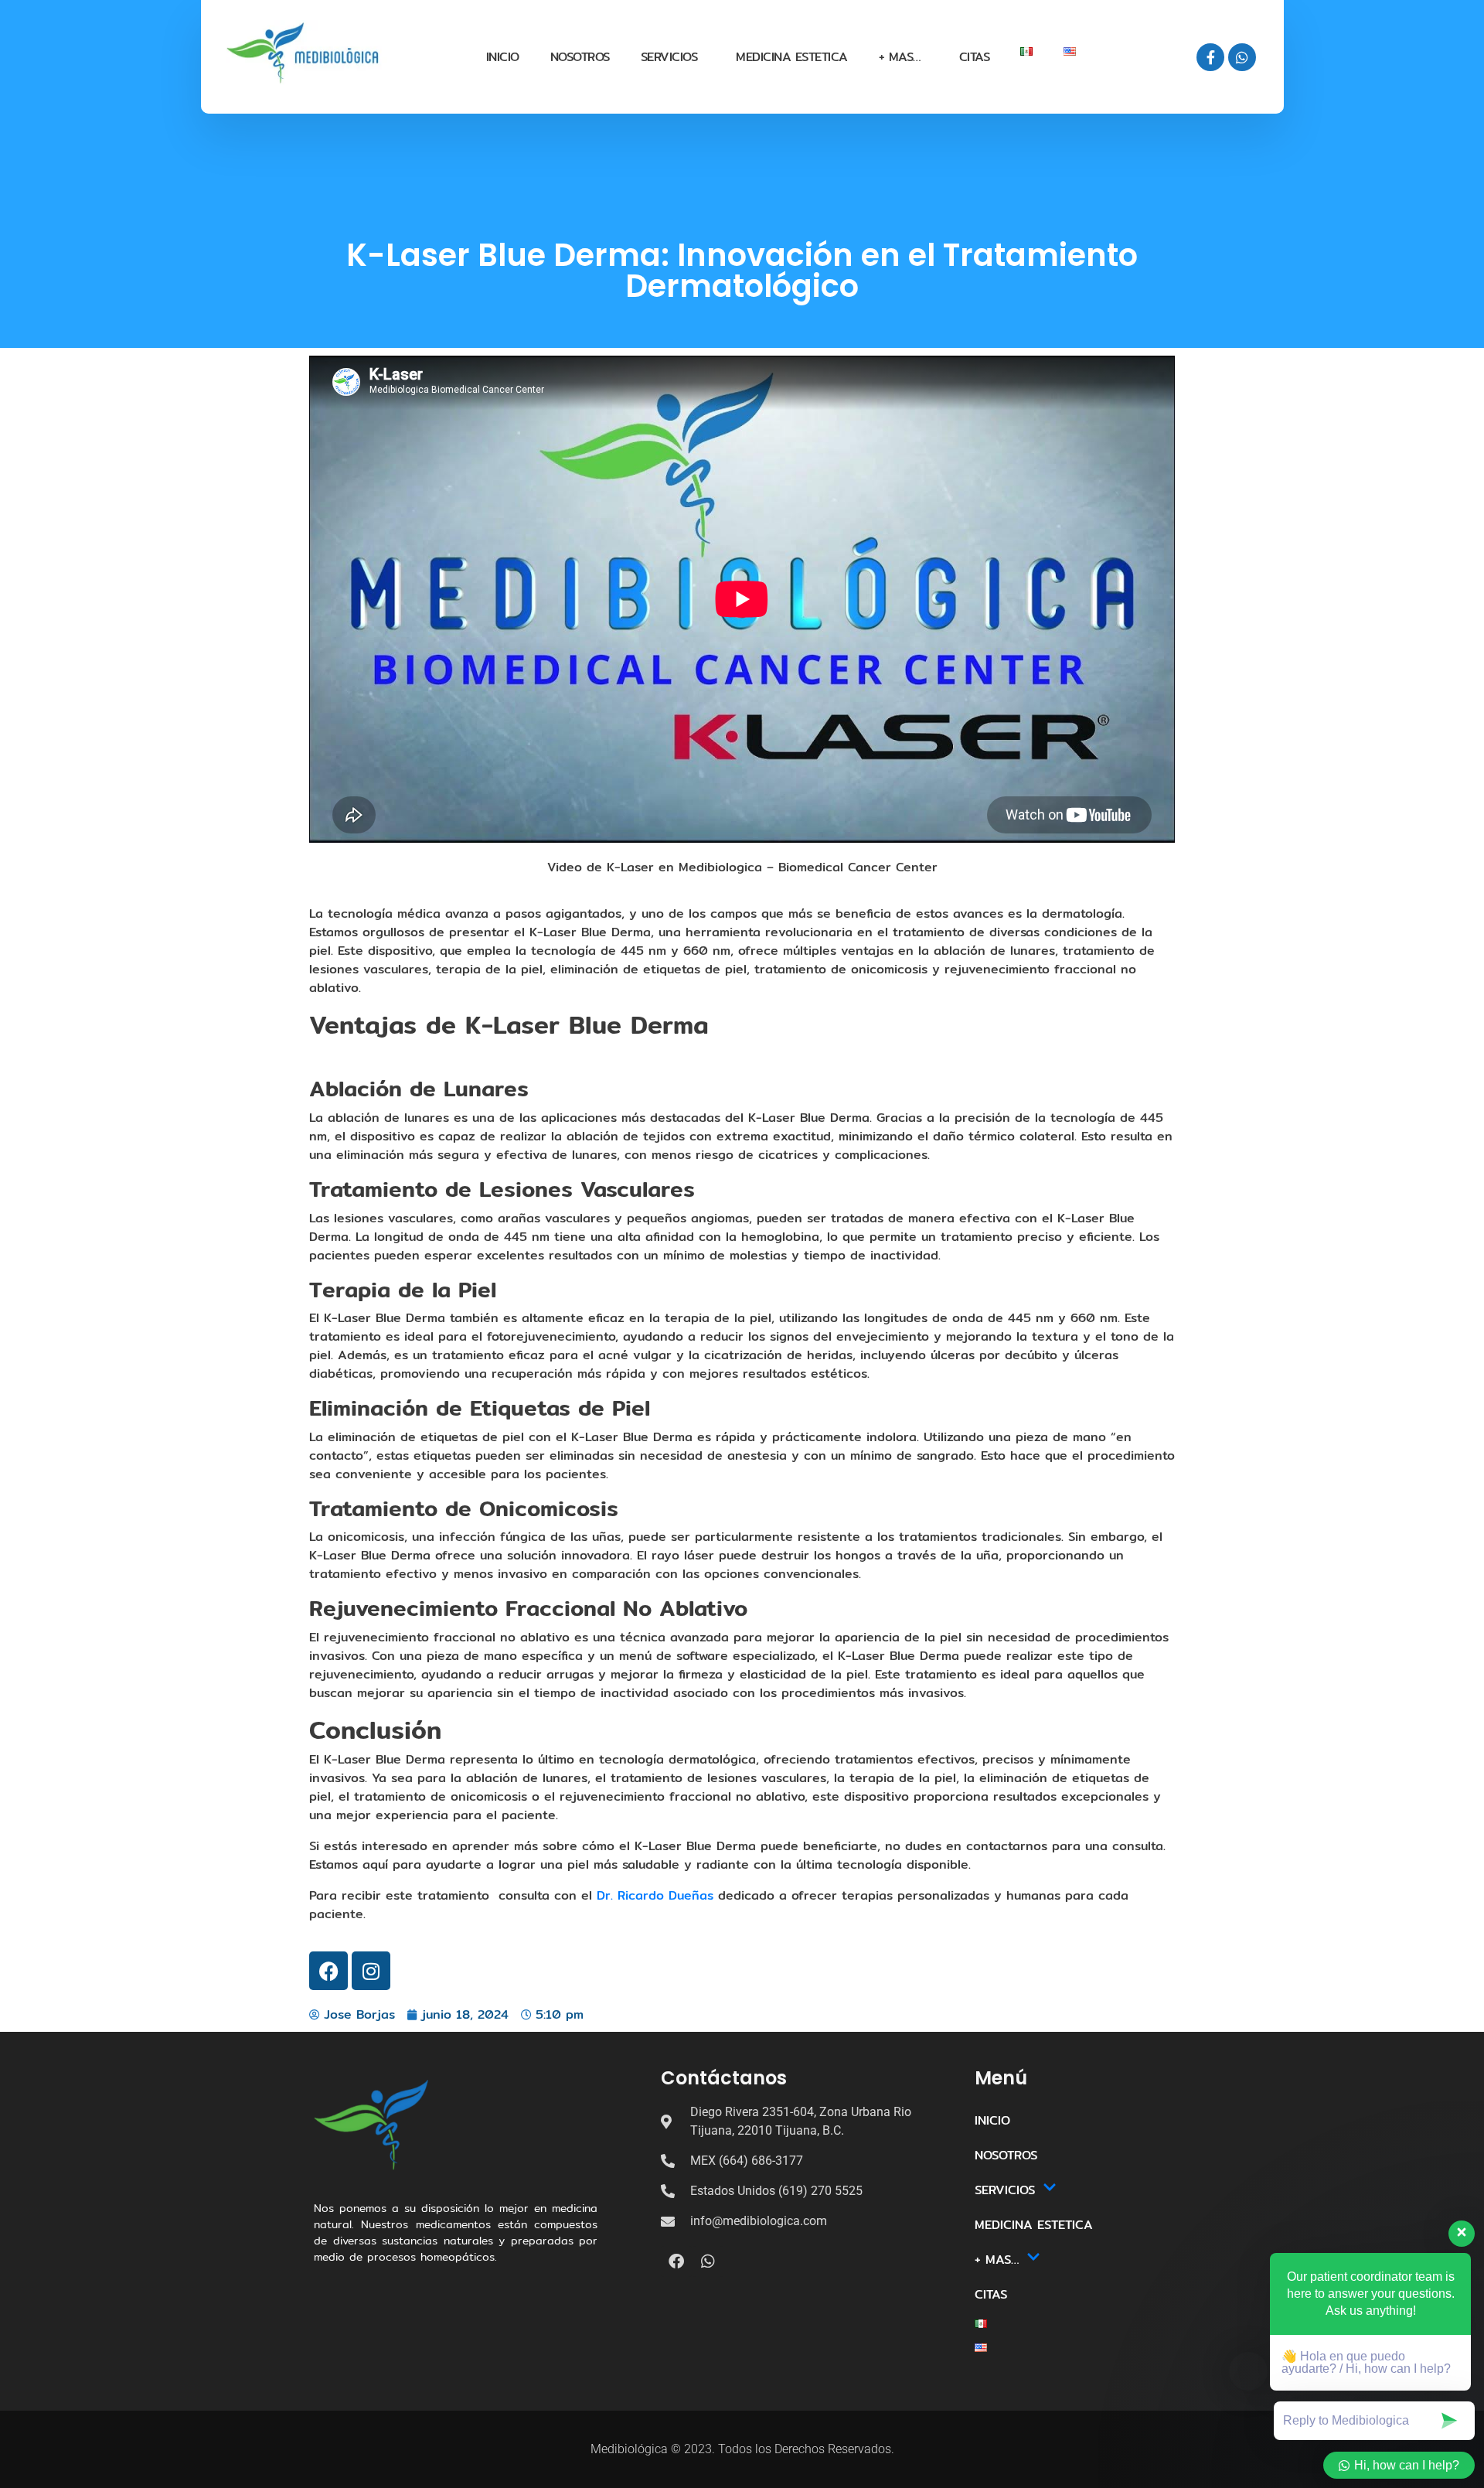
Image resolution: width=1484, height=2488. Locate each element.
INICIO (503, 57)
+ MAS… (900, 57)
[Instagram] (371, 1971)
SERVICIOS (669, 57)
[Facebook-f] (1210, 57)
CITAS (975, 57)
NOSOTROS (580, 57)
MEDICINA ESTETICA (792, 57)
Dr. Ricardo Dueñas (655, 1895)
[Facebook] (328, 1971)
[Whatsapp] (1242, 57)
